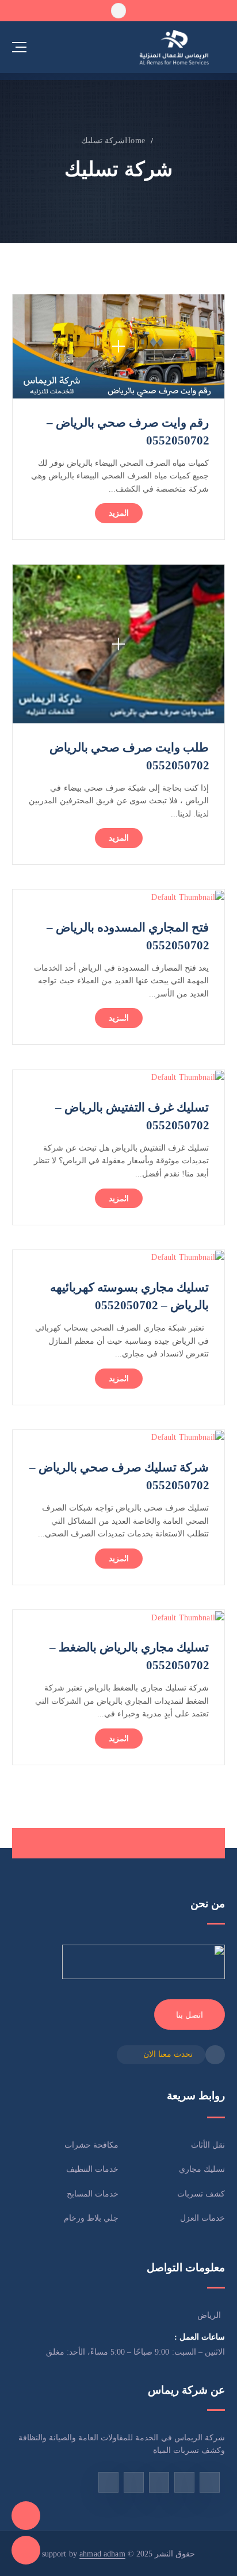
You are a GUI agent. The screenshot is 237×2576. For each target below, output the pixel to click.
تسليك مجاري (202, 2169)
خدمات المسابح (93, 2194)
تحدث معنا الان (168, 2054)
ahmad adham (102, 2554)
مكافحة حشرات (91, 2145)
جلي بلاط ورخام (91, 2218)
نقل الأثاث (208, 2145)
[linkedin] (108, 2482)
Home (135, 140)
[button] (118, 10)
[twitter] (134, 2482)
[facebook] (210, 2482)
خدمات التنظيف (92, 2169)
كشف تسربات (201, 2194)
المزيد (119, 513)
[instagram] (159, 2482)
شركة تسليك (103, 140)
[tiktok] (184, 2482)
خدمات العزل (202, 2218)
